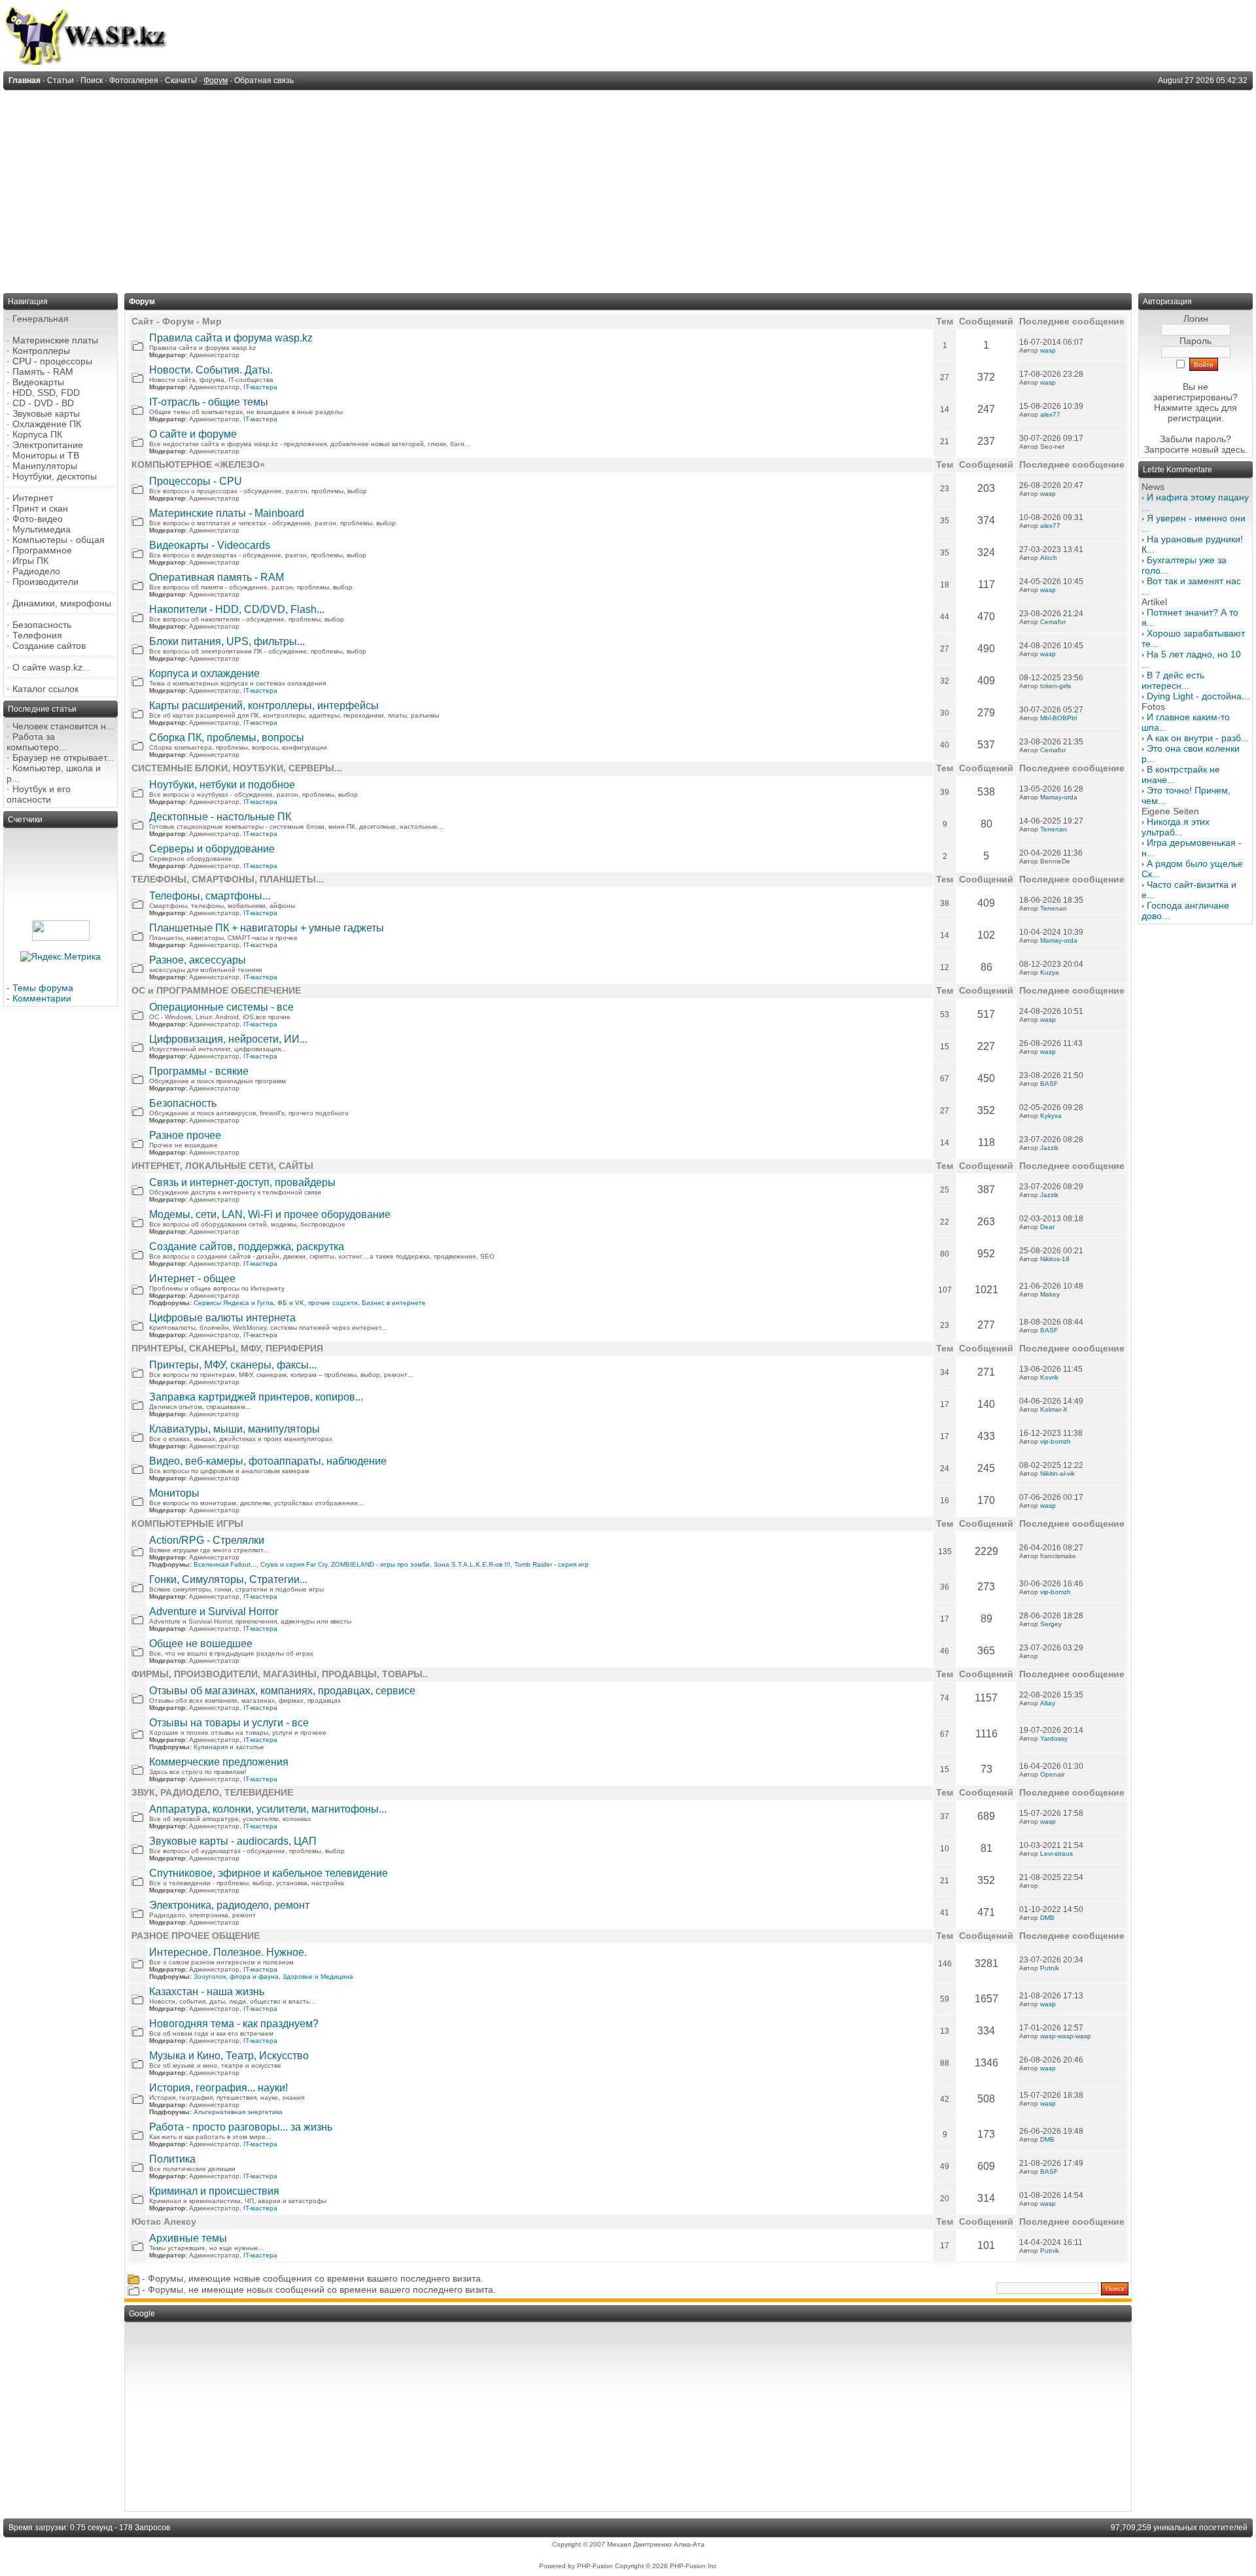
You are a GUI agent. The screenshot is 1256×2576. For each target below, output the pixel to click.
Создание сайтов (49, 646)
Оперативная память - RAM (217, 577)
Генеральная (41, 319)
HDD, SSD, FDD (46, 392)
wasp (1048, 350)
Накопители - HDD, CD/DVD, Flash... (237, 609)
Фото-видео (38, 519)
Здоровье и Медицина (318, 1976)
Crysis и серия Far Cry (294, 1564)
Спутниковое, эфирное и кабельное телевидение (269, 1873)
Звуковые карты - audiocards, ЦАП (233, 1841)
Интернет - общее (192, 1279)
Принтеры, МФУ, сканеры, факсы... (233, 1365)
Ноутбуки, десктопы (55, 476)
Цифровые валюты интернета (222, 1318)
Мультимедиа (42, 529)
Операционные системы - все (221, 1007)
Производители (45, 582)
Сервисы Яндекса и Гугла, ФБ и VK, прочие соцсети (276, 1303)
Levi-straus (1056, 1854)
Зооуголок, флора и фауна (236, 1976)
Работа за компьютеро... (37, 742)
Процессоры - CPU (196, 481)
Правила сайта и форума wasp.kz (231, 338)
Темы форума (43, 988)
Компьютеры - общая (59, 540)
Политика (172, 2159)
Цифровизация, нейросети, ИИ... (228, 1039)
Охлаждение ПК (47, 424)
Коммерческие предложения (219, 1762)
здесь (1233, 449)
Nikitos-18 (1055, 1259)
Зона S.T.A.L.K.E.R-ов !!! (472, 1564)
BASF (1049, 1084)
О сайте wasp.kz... (51, 667)
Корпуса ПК (37, 434)
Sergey (1051, 1624)
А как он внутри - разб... (1198, 738)
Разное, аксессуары (198, 960)
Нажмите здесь (1186, 408)
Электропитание (48, 445)
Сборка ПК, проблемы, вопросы (227, 738)
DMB (1047, 1918)
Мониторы (174, 1493)
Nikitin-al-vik (1057, 1473)
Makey (1050, 1294)
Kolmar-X (1054, 1409)
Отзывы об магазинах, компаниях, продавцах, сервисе (282, 1691)
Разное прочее (185, 1135)
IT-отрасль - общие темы (209, 402)
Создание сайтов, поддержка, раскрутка (247, 1246)
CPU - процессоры (52, 361)
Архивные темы (188, 2238)
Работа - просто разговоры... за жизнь (241, 2127)
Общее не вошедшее (201, 1644)
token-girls (1055, 686)
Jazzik (1049, 1148)
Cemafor (1053, 622)
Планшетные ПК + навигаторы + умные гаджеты (267, 928)
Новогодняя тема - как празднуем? (234, 2024)
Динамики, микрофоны (62, 603)
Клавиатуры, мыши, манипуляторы (235, 1429)
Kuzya (1050, 972)
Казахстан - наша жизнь (207, 1992)
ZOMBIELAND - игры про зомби (380, 1564)
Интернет (33, 498)
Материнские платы (55, 340)
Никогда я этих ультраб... (1176, 827)
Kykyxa (1051, 1116)
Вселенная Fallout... (225, 1564)
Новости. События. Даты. (211, 370)
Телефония (37, 635)
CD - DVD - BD (43, 403)
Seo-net (1052, 446)
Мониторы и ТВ (46, 455)
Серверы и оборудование (212, 849)
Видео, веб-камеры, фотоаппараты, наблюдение (268, 1461)
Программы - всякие (199, 1071)
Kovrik (1049, 1377)
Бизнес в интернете (394, 1303)
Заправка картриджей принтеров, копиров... (256, 1397)
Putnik (1050, 1968)
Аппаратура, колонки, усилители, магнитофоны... (268, 1809)
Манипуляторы (45, 466)
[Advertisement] (628, 188)
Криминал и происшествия (214, 2191)
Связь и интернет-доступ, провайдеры (242, 1182)
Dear (1047, 1227)
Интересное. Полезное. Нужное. (228, 1952)
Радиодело (36, 571)
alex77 (1050, 414)
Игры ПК (30, 561)
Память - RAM (43, 372)
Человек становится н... (63, 726)
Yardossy (1054, 1738)
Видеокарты (38, 382)
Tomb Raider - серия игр (551, 1564)
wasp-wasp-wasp (1066, 2036)
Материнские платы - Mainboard (227, 513)
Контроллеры (41, 351)
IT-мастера (260, 387)
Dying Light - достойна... (1198, 696)
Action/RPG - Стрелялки (207, 1540)
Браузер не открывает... (63, 757)
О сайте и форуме (193, 434)
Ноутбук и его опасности (39, 794)
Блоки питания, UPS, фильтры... (227, 641)
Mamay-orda (1059, 797)
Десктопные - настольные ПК (220, 817)
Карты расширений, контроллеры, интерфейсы (264, 705)
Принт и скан (40, 508)
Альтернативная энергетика (238, 2112)
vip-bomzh (1055, 1441)
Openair (1052, 1774)
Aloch (1049, 558)
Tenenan (1054, 829)
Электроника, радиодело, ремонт (229, 1905)
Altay (1048, 1703)
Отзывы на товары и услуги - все (229, 1723)
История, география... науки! (218, 2088)
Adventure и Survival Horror (214, 1611)
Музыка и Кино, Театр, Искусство (229, 2056)
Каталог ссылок (45, 689)
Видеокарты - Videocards (210, 545)
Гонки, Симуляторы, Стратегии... (228, 1579)
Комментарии (42, 998)
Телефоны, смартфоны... (210, 896)
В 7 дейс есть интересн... (1173, 680)
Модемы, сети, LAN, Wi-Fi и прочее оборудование (270, 1214)
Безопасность (42, 625)
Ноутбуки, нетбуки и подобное (222, 785)
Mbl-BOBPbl (1058, 718)
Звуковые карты (46, 413)
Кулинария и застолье (229, 1747)
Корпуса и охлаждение (204, 673)
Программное (42, 550)
